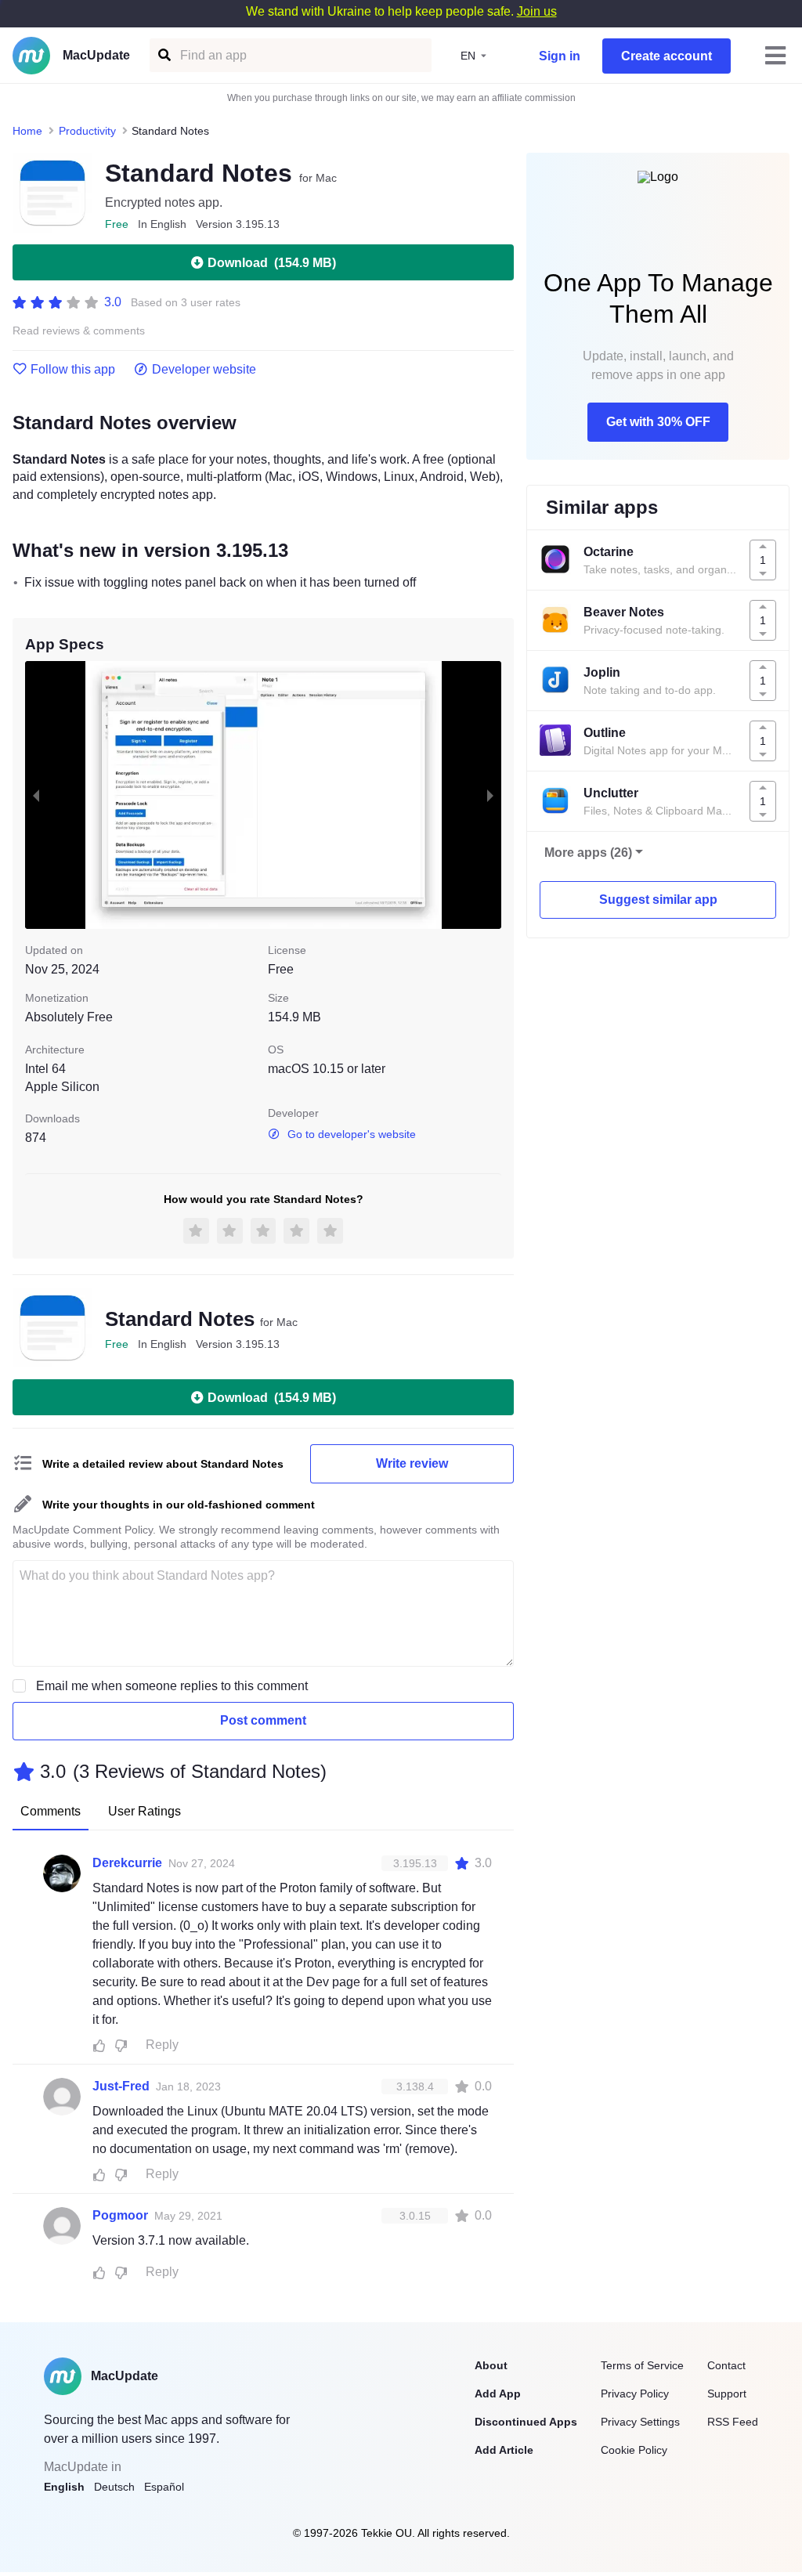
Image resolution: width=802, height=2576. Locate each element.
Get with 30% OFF (658, 422)
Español (164, 2487)
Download (272, 263)
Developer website (204, 370)
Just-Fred (121, 2086)
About (491, 2365)
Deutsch (114, 2487)
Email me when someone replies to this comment (172, 1686)
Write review (412, 1463)
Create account (667, 56)
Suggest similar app (658, 900)
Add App (498, 2394)
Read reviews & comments (79, 331)
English (64, 2487)
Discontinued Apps (526, 2422)
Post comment (263, 1720)
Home (27, 131)
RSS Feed (733, 2422)
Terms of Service (642, 2365)
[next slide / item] (490, 795)
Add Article (504, 2450)
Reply (162, 2045)
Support (727, 2394)
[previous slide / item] (36, 795)
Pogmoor (120, 2215)
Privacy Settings (640, 2422)
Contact (726, 2365)
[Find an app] (163, 55)
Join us (537, 11)
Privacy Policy (635, 2394)
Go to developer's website (352, 1134)
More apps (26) (588, 853)
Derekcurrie (127, 1863)
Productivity (87, 131)
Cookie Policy (634, 2450)
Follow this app (73, 370)
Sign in (560, 56)
